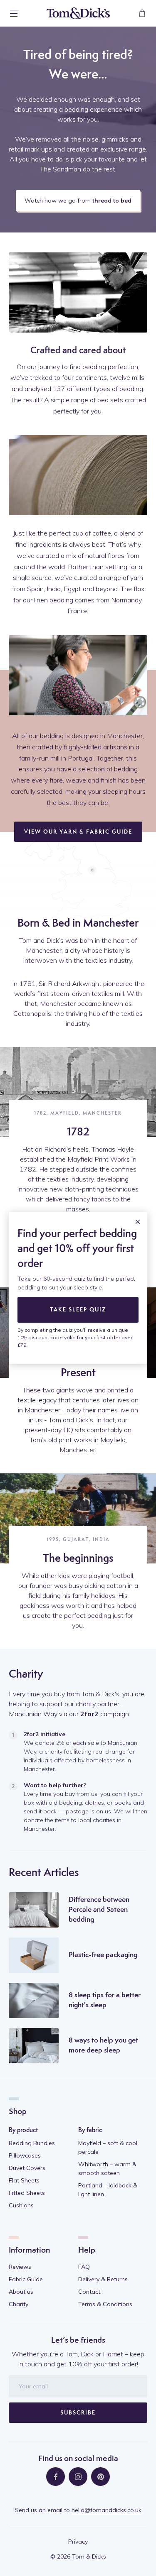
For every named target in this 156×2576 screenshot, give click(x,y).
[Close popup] (138, 1222)
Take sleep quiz (78, 1310)
